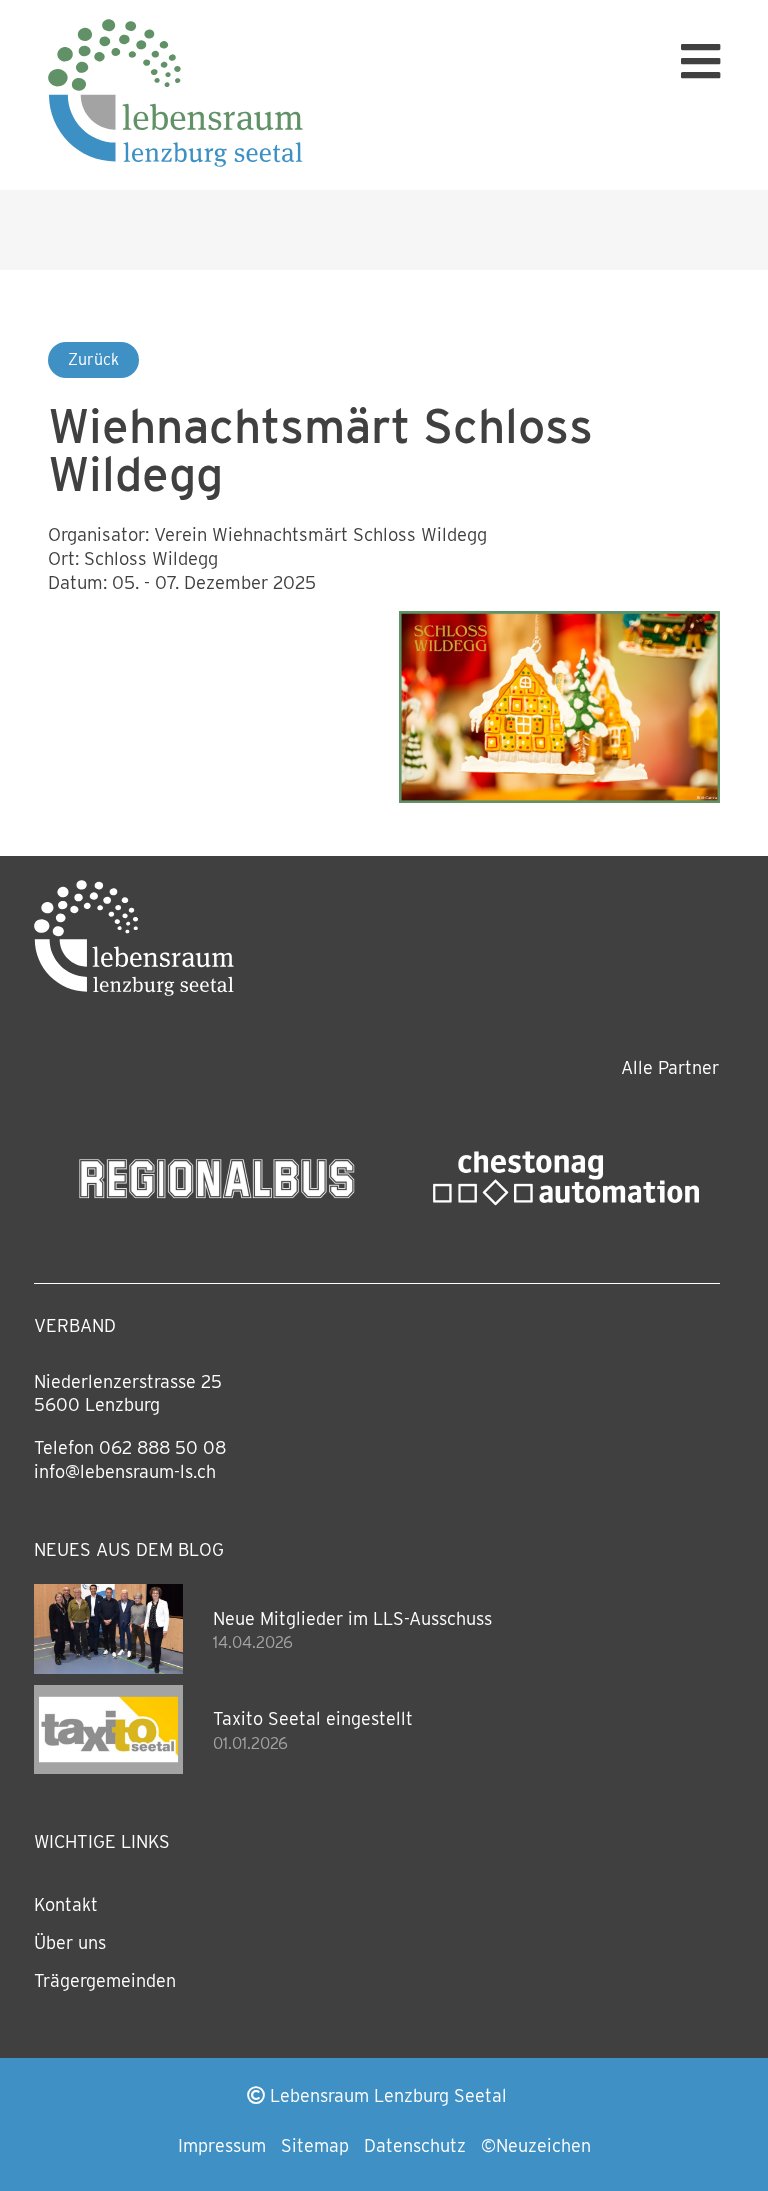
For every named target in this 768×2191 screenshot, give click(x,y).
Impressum (222, 2145)
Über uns (70, 1942)
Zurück (93, 359)
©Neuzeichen (536, 2145)
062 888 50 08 (162, 1447)
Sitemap (315, 2145)
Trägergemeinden (105, 1980)
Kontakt (66, 1904)
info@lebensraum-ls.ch (125, 1471)
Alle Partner (670, 1067)
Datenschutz (415, 2145)
